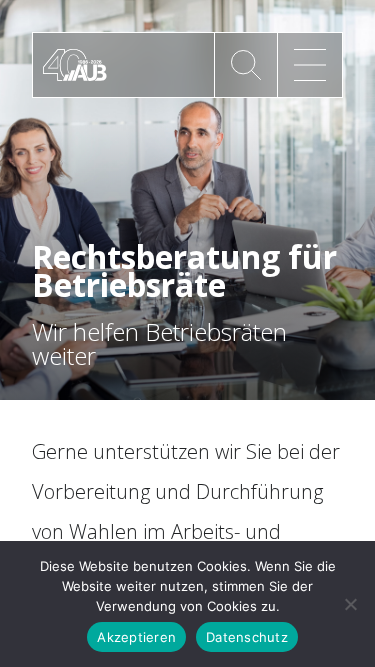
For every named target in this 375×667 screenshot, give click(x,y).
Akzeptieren (136, 637)
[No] (350, 604)
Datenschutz (247, 637)
